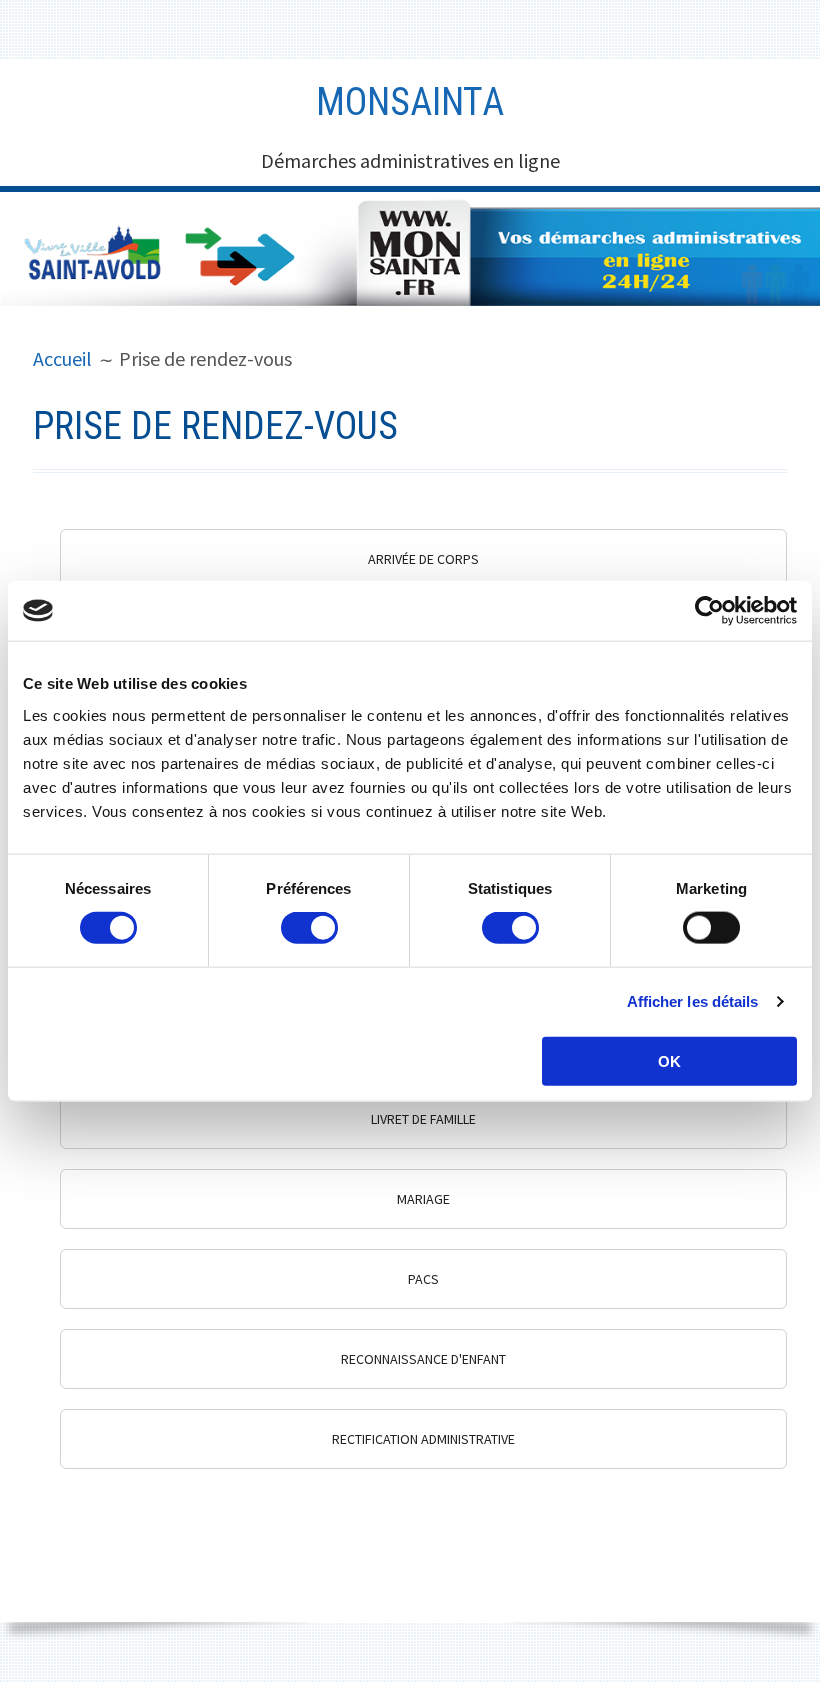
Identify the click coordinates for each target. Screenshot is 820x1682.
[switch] (309, 928)
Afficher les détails (693, 1001)
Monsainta (410, 102)
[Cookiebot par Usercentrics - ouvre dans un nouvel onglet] (709, 611)
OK (669, 1060)
